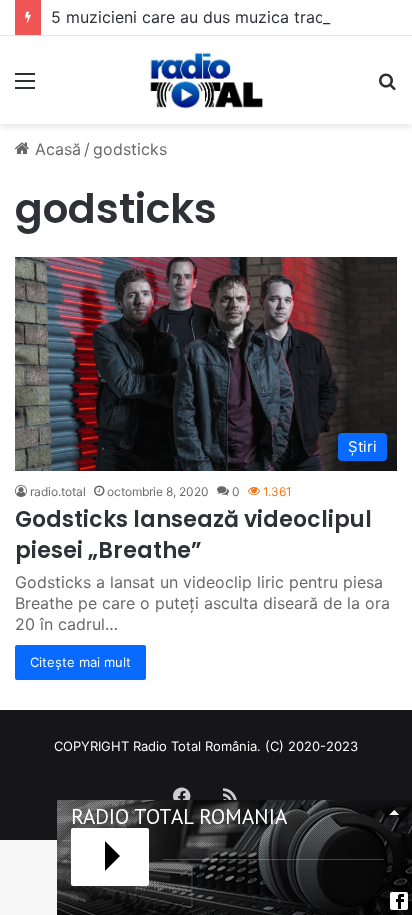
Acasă (55, 149)
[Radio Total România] (206, 80)
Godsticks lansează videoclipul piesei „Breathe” (193, 535)
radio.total (58, 491)
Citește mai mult (80, 662)
